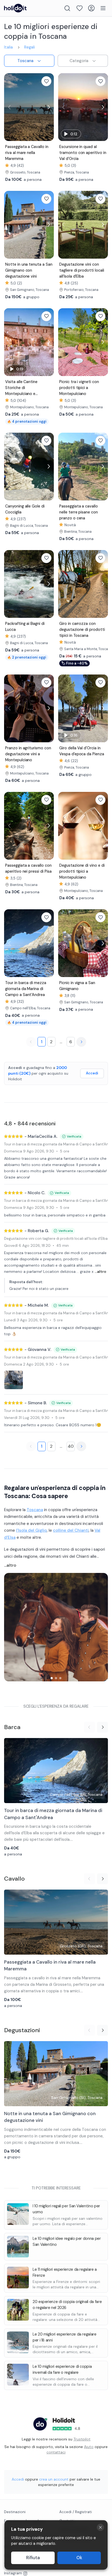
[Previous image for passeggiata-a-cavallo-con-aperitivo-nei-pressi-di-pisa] (10, 826)
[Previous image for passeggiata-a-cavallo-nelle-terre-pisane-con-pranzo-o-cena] (64, 466)
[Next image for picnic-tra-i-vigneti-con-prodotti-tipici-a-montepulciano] (102, 342)
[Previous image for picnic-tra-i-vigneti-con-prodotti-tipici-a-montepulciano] (64, 342)
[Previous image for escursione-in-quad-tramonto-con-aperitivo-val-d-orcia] (64, 107)
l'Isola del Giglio (31, 1530)
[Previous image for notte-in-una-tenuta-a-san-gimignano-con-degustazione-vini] (10, 225)
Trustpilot (82, 2439)
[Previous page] (31, 1042)
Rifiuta (33, 2558)
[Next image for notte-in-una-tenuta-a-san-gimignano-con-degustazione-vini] (48, 225)
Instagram (13, 2573)
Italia (8, 47)
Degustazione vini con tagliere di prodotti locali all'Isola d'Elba (56, 1239)
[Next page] (81, 1042)
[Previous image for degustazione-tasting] (64, 225)
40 (71, 1446)
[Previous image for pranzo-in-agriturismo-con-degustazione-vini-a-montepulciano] (10, 708)
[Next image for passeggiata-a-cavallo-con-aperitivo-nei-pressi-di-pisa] (48, 826)
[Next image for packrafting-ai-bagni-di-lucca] (48, 584)
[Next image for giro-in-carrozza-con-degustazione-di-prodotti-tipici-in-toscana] (102, 584)
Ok (79, 2558)
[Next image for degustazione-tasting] (102, 225)
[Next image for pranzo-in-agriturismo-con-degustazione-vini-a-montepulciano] (48, 708)
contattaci (56, 2452)
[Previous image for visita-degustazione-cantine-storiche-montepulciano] (10, 342)
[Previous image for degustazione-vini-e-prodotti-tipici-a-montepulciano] (64, 826)
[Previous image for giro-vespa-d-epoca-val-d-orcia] (64, 708)
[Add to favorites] (46, 81)
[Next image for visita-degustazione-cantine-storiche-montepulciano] (48, 342)
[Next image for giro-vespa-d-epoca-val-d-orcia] (102, 708)
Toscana (35, 1510)
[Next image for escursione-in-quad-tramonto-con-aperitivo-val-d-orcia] (102, 107)
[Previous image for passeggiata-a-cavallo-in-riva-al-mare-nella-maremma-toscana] (10, 107)
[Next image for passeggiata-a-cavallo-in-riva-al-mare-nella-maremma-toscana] (48, 107)
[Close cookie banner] (100, 2527)
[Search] (67, 8)
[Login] (91, 8)
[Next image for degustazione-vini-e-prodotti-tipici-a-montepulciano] (102, 826)
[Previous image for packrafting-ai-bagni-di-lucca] (10, 584)
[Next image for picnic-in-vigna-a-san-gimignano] (102, 943)
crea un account (54, 2479)
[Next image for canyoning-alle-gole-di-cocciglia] (48, 466)
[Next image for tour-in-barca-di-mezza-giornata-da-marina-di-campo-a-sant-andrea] (48, 943)
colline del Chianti (71, 1530)
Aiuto (89, 2447)
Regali (29, 47)
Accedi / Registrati (76, 2512)
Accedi (92, 1073)
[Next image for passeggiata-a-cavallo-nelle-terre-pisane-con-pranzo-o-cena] (102, 466)
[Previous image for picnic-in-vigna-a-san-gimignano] (64, 943)
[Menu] (103, 8)
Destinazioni (15, 2512)
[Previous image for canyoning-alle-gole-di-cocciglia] (10, 466)
